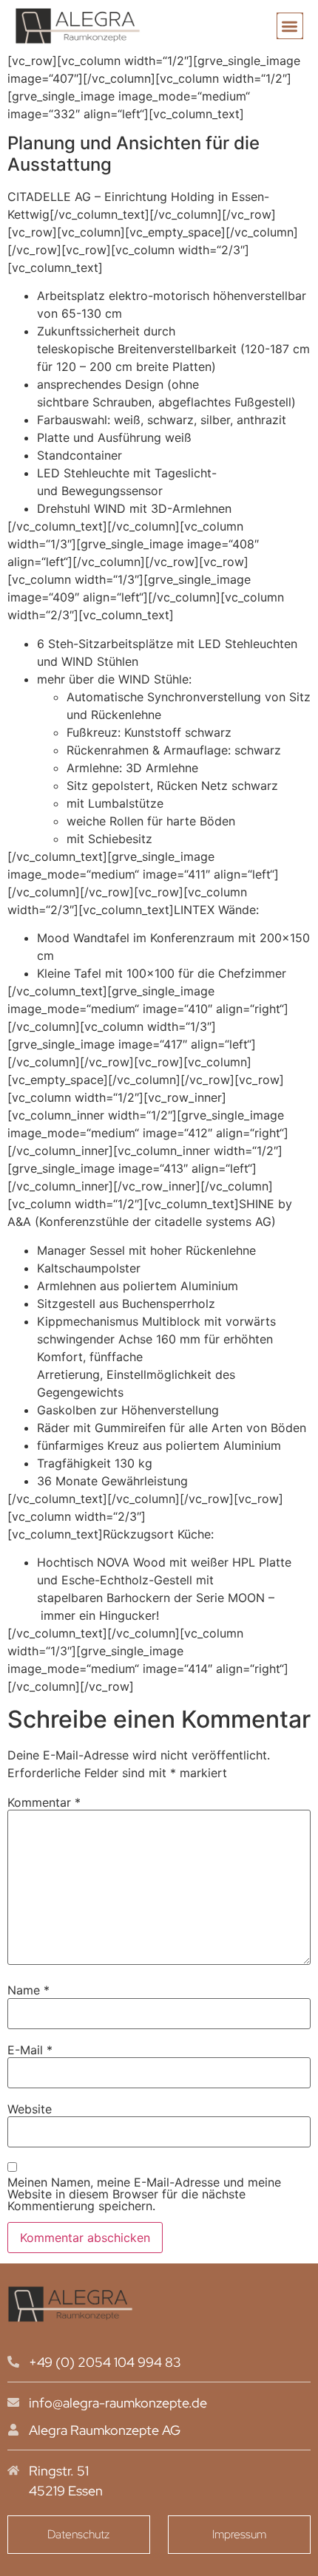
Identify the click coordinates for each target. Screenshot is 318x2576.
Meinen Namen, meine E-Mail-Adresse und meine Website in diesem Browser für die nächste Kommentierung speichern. (144, 2194)
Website (30, 2109)
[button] (290, 26)
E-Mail (30, 2050)
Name (28, 1990)
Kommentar (44, 1802)
